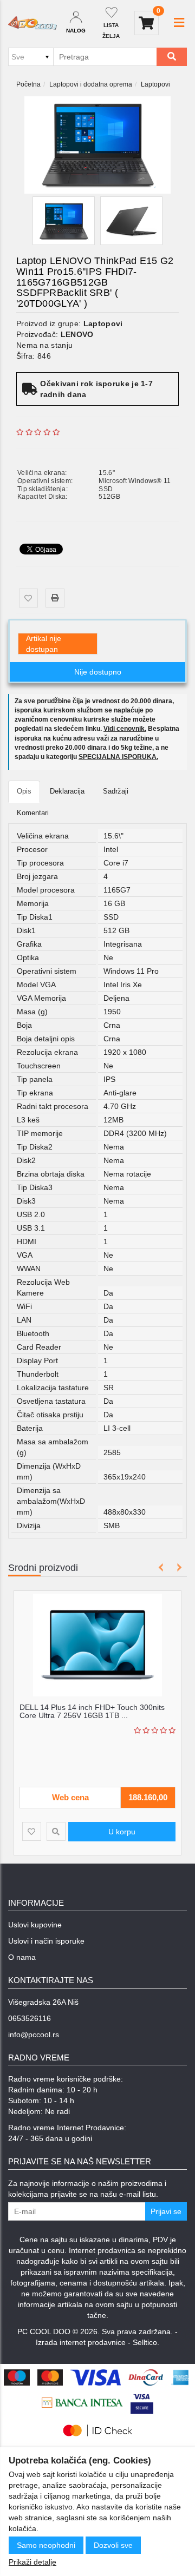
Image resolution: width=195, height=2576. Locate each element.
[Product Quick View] (60, 1831)
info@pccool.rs (34, 2035)
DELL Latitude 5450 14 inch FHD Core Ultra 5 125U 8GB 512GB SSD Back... (99, 1711)
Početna (28, 84)
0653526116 (30, 2018)
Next (177, 1567)
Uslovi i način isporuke (46, 1941)
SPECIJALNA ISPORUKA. (118, 757)
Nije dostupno (98, 672)
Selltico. (146, 2342)
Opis (24, 791)
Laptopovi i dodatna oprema (91, 84)
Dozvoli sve (113, 2545)
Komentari (33, 813)
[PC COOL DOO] (32, 23)
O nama (22, 1957)
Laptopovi (155, 84)
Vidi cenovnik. (125, 729)
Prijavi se (166, 2211)
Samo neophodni (46, 2545)
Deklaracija (67, 791)
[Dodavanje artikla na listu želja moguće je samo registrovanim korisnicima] (28, 598)
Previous (161, 1567)
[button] (179, 23)
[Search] (172, 57)
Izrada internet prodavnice (81, 2342)
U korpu (126, 1832)
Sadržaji (116, 791)
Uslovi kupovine (35, 1925)
